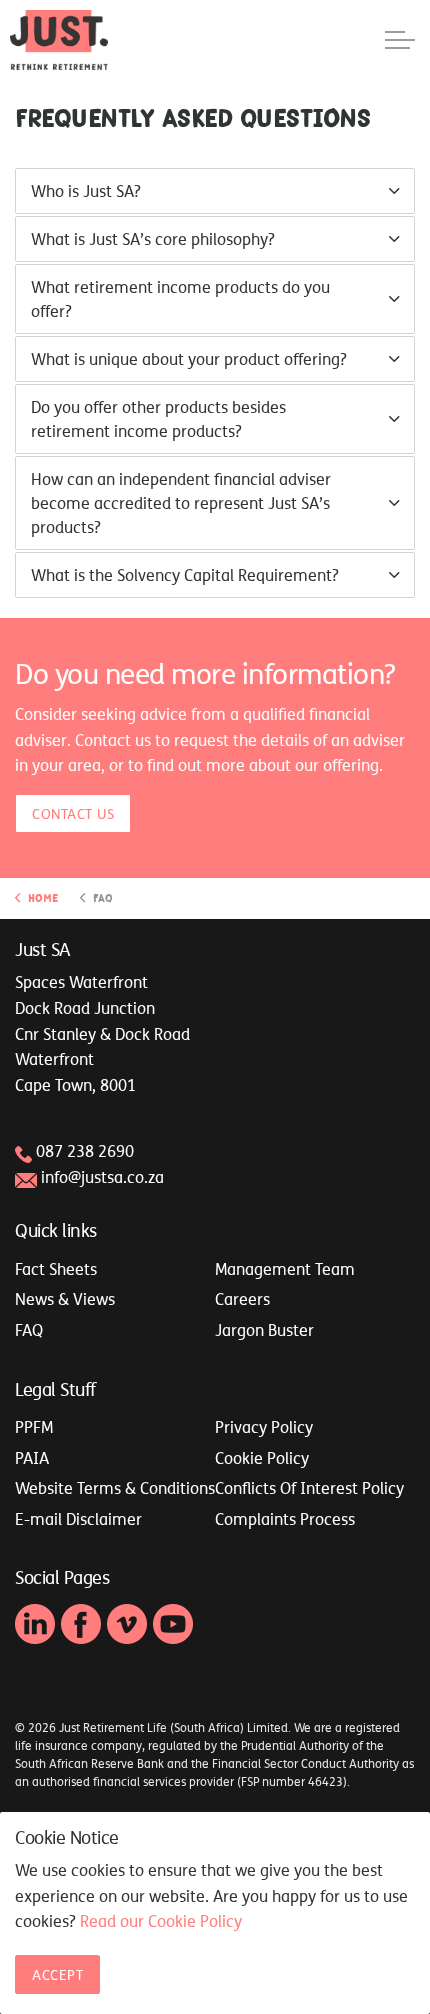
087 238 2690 (85, 1151)
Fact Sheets (56, 1269)
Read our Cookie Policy (161, 1921)
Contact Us (73, 813)
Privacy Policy (264, 1427)
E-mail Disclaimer (78, 1519)
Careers (242, 1299)
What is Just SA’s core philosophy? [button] (153, 239)
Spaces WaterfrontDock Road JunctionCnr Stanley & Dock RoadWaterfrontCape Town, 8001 (102, 1033)
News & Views (65, 1299)
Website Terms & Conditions (115, 1488)
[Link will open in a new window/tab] (35, 1624)
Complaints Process (285, 1519)
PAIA (32, 1458)
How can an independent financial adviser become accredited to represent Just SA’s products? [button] (181, 503)
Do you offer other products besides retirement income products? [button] (158, 419)
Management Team (285, 1269)
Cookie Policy (262, 1458)
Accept (57, 1974)
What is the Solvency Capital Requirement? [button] (185, 575)
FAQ (29, 1330)
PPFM (34, 1427)
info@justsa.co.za (102, 1177)
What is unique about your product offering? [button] (189, 359)
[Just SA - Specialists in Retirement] (59, 40)
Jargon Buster (264, 1330)
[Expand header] (400, 40)
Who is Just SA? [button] (86, 191)
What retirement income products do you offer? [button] (180, 299)
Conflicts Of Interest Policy (309, 1488)
